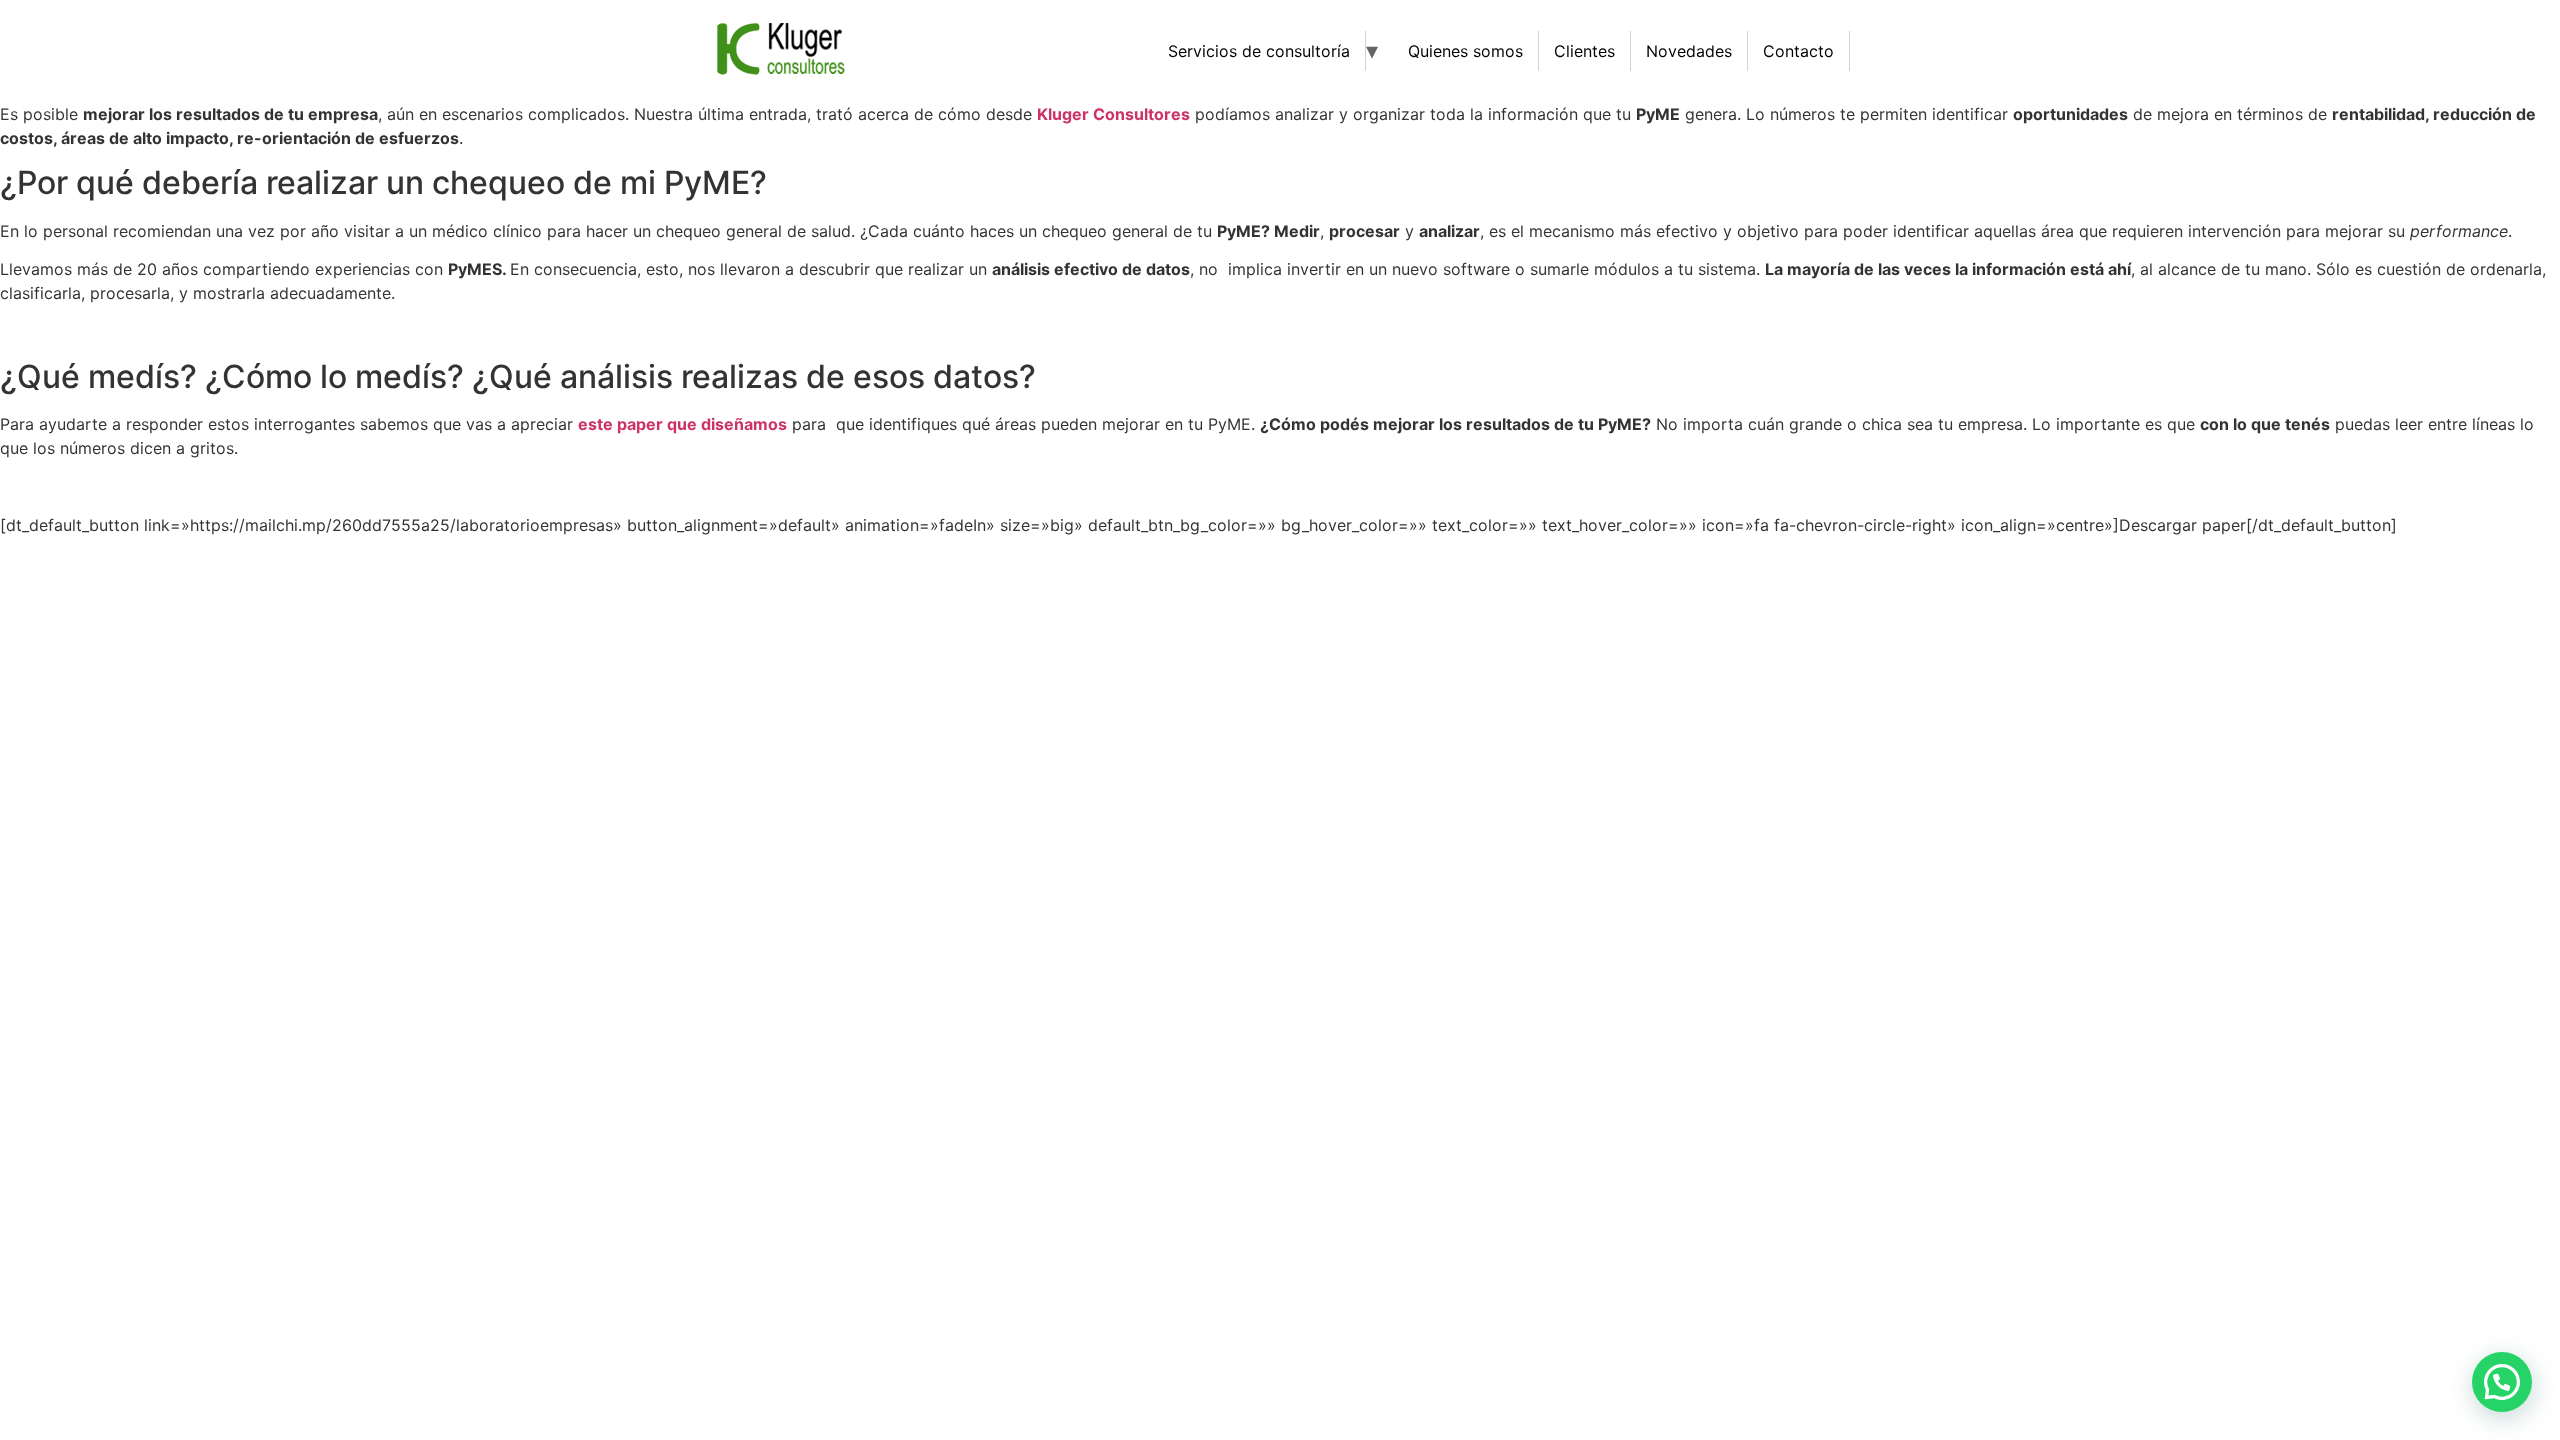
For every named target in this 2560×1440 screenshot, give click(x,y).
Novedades (1689, 51)
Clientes (1584, 51)
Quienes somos (1465, 51)
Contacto (1798, 51)
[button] (2502, 1382)
